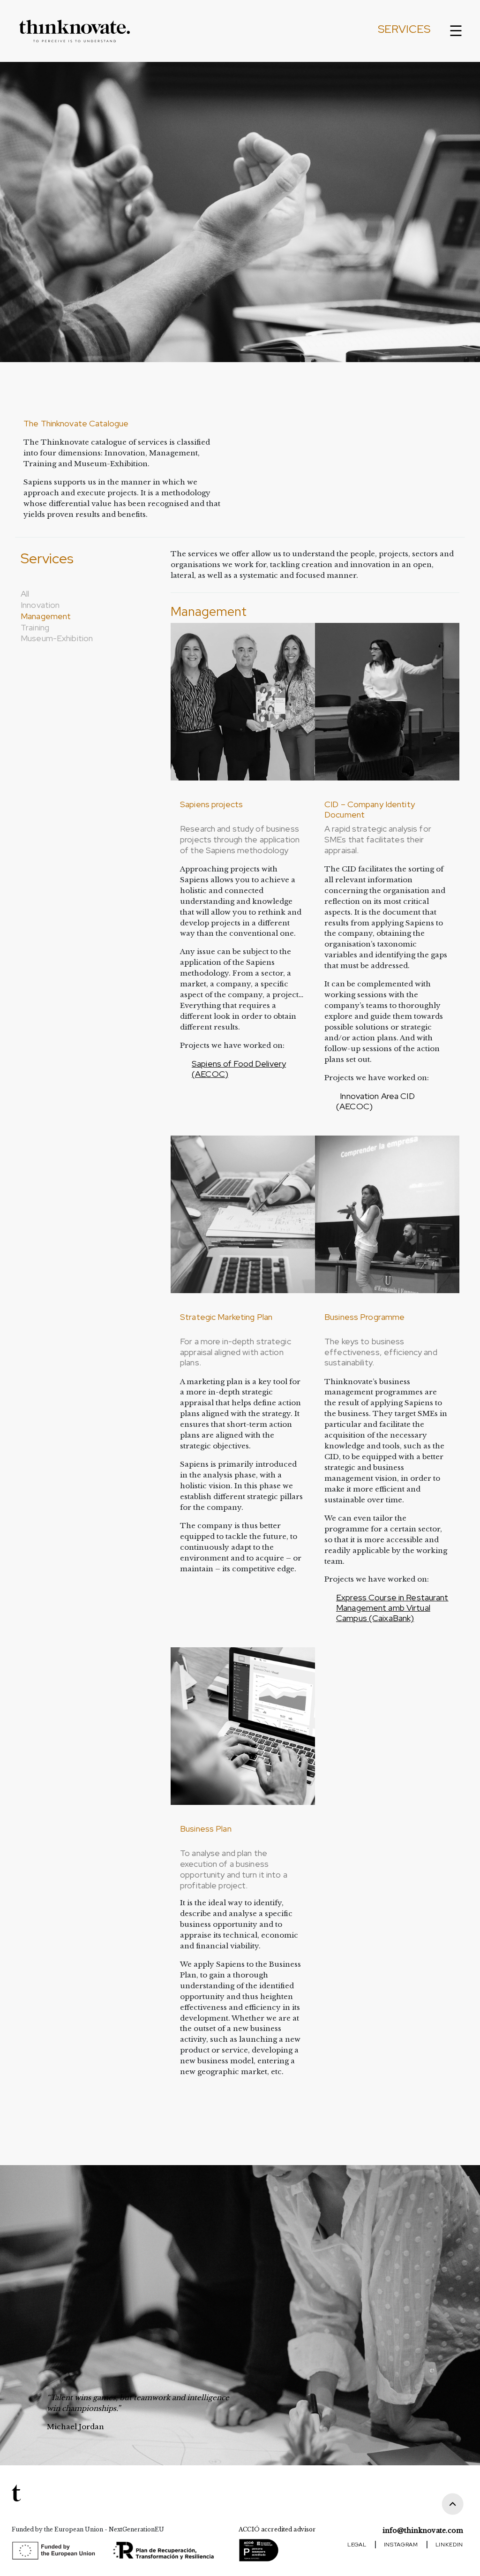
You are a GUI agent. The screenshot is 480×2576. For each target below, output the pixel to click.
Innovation (40, 605)
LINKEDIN (449, 2545)
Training (35, 627)
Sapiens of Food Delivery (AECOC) (239, 1069)
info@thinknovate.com (423, 2531)
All (25, 594)
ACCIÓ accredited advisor (277, 2529)
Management (46, 616)
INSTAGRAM (401, 2545)
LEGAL (357, 2545)
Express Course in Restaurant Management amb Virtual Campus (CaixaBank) (392, 1608)
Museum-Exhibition (57, 638)
